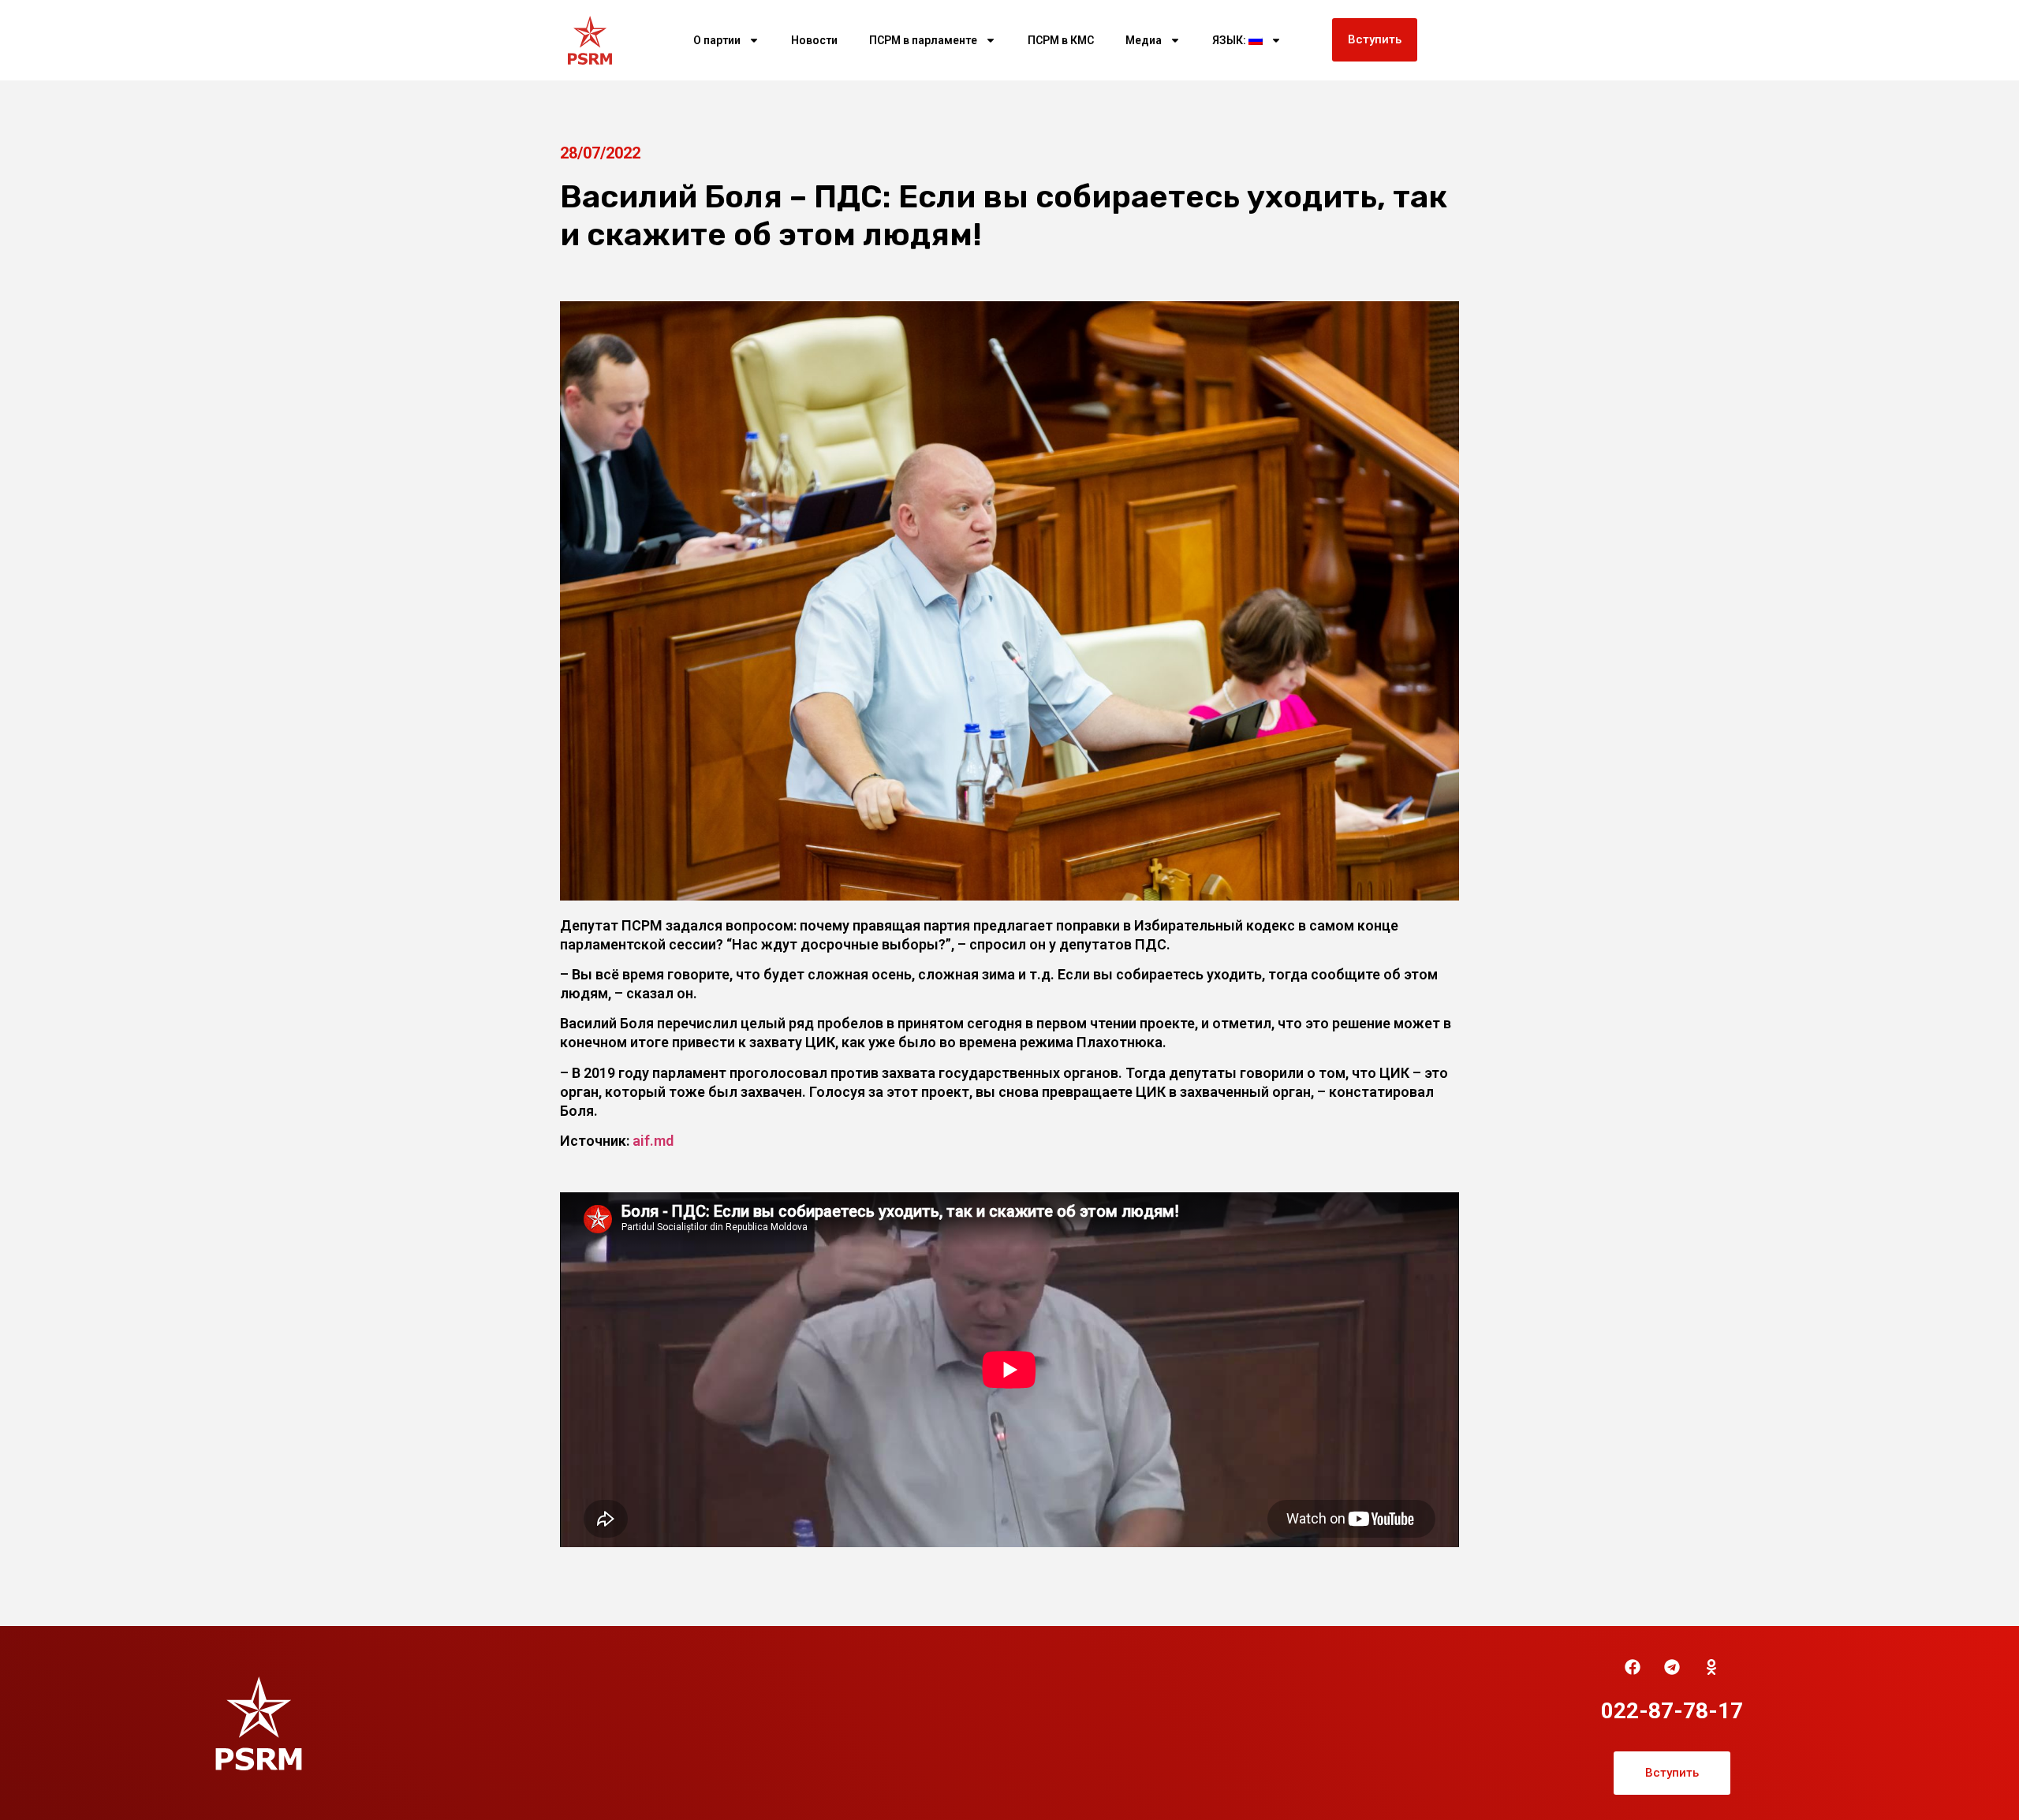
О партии (717, 40)
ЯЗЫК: (1230, 40)
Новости (814, 40)
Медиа (1144, 40)
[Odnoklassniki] (1711, 1667)
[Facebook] (1633, 1667)
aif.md (653, 1141)
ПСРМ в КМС (1061, 40)
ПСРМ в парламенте (923, 40)
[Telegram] (1672, 1667)
